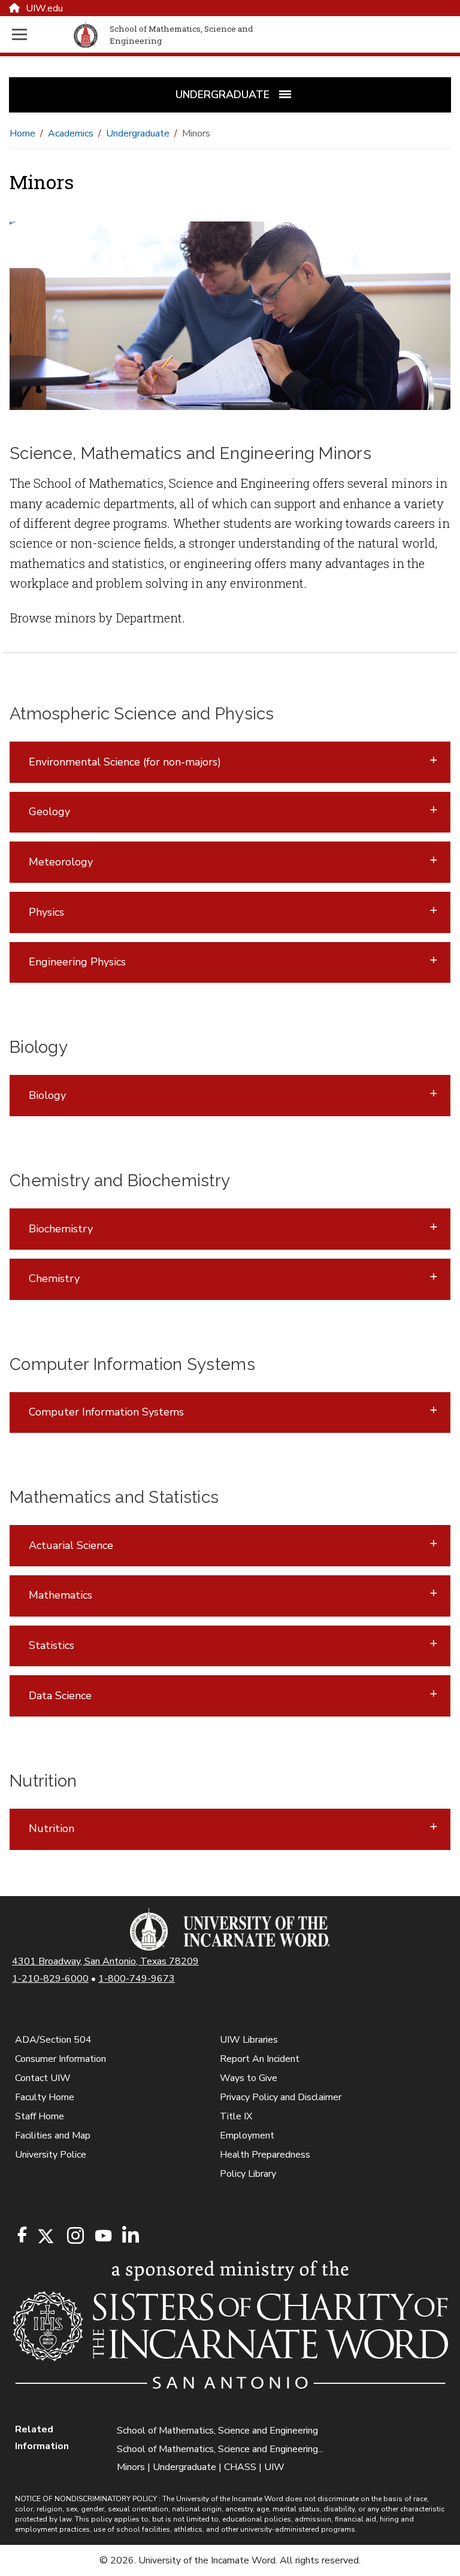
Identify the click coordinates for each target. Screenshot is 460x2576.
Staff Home (40, 2116)
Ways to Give (249, 2078)
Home (22, 133)
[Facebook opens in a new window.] (22, 2235)
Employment (247, 2135)
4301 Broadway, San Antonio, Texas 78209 (105, 1961)
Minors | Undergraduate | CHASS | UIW (201, 2467)
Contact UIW (43, 2078)
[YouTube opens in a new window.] (102, 2236)
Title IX (236, 2116)
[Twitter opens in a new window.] (45, 2236)
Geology (49, 812)
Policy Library (248, 2174)
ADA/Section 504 (53, 2040)
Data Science (60, 1696)
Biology (47, 1095)
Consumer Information (60, 2059)
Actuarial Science (71, 1545)
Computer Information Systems (106, 1412)
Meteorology (61, 862)
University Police (51, 2155)
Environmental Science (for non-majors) (125, 762)
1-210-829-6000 (50, 1979)
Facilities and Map (53, 2135)
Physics (46, 912)
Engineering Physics (77, 962)
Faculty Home (45, 2097)
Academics (71, 133)
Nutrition (52, 1828)
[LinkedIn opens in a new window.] (130, 2236)
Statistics (52, 1645)
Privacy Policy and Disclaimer (281, 2097)
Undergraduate (138, 133)
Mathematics (60, 1595)
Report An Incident (260, 2059)
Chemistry (54, 1278)
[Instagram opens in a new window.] (74, 2236)
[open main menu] (40, 34)
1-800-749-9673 (137, 1979)
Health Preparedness (265, 2155)
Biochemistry (61, 1229)
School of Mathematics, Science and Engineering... (220, 2449)
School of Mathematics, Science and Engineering (217, 2431)
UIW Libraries (249, 2040)
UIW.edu (44, 8)
